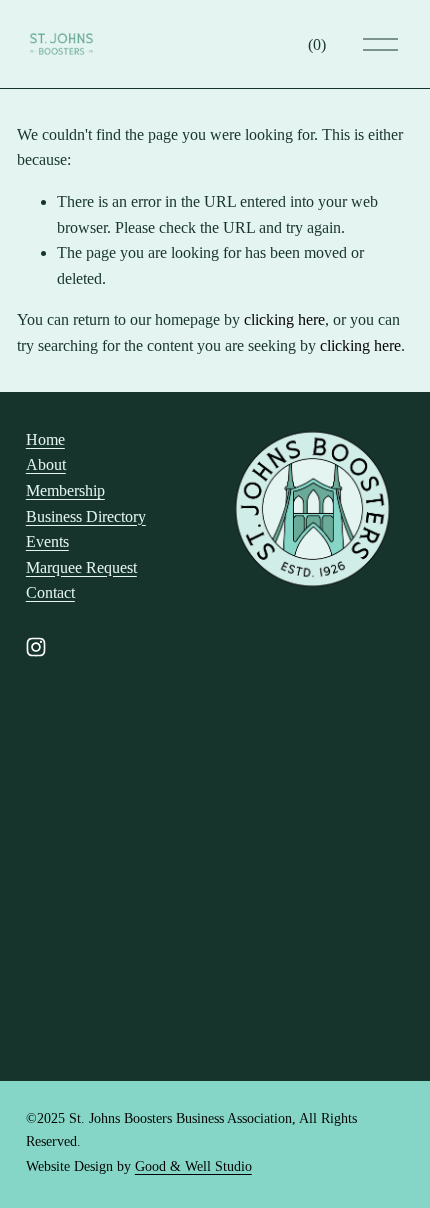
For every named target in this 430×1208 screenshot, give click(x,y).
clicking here (284, 319)
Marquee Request (81, 567)
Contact (50, 592)
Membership (65, 490)
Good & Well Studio (193, 1166)
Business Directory (86, 516)
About (46, 464)
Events (47, 541)
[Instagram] (36, 647)
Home (45, 439)
